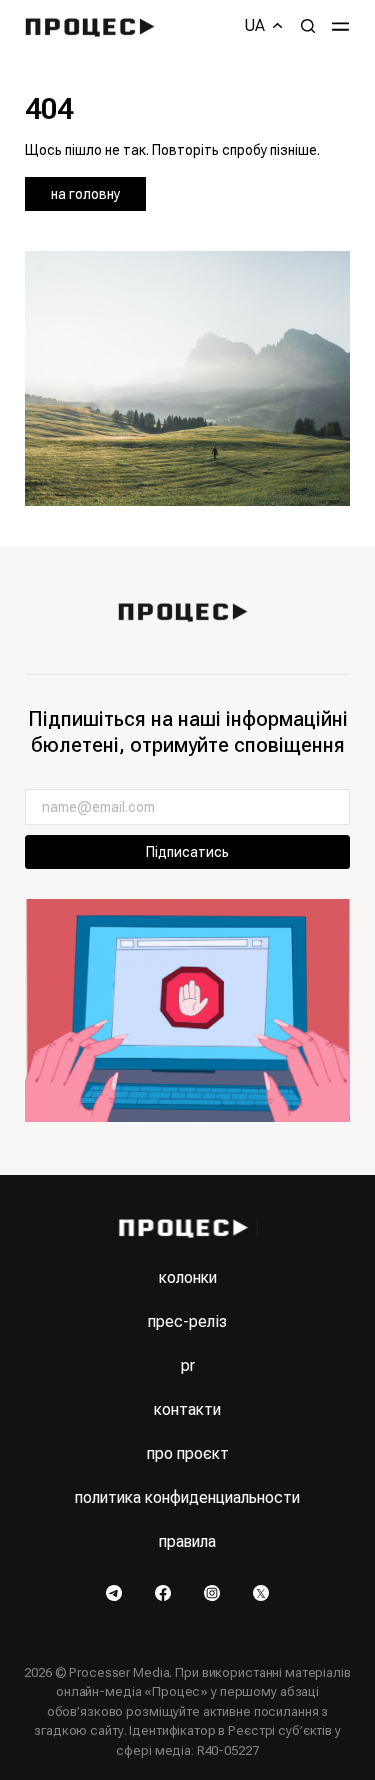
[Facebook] (164, 1592)
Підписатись (187, 852)
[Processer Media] (94, 26)
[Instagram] (213, 1592)
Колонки (188, 1277)
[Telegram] (115, 1592)
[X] (261, 1592)
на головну (85, 194)
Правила (187, 1541)
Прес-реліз (187, 1321)
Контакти (187, 1409)
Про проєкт (188, 1453)
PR (188, 1365)
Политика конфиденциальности (187, 1497)
